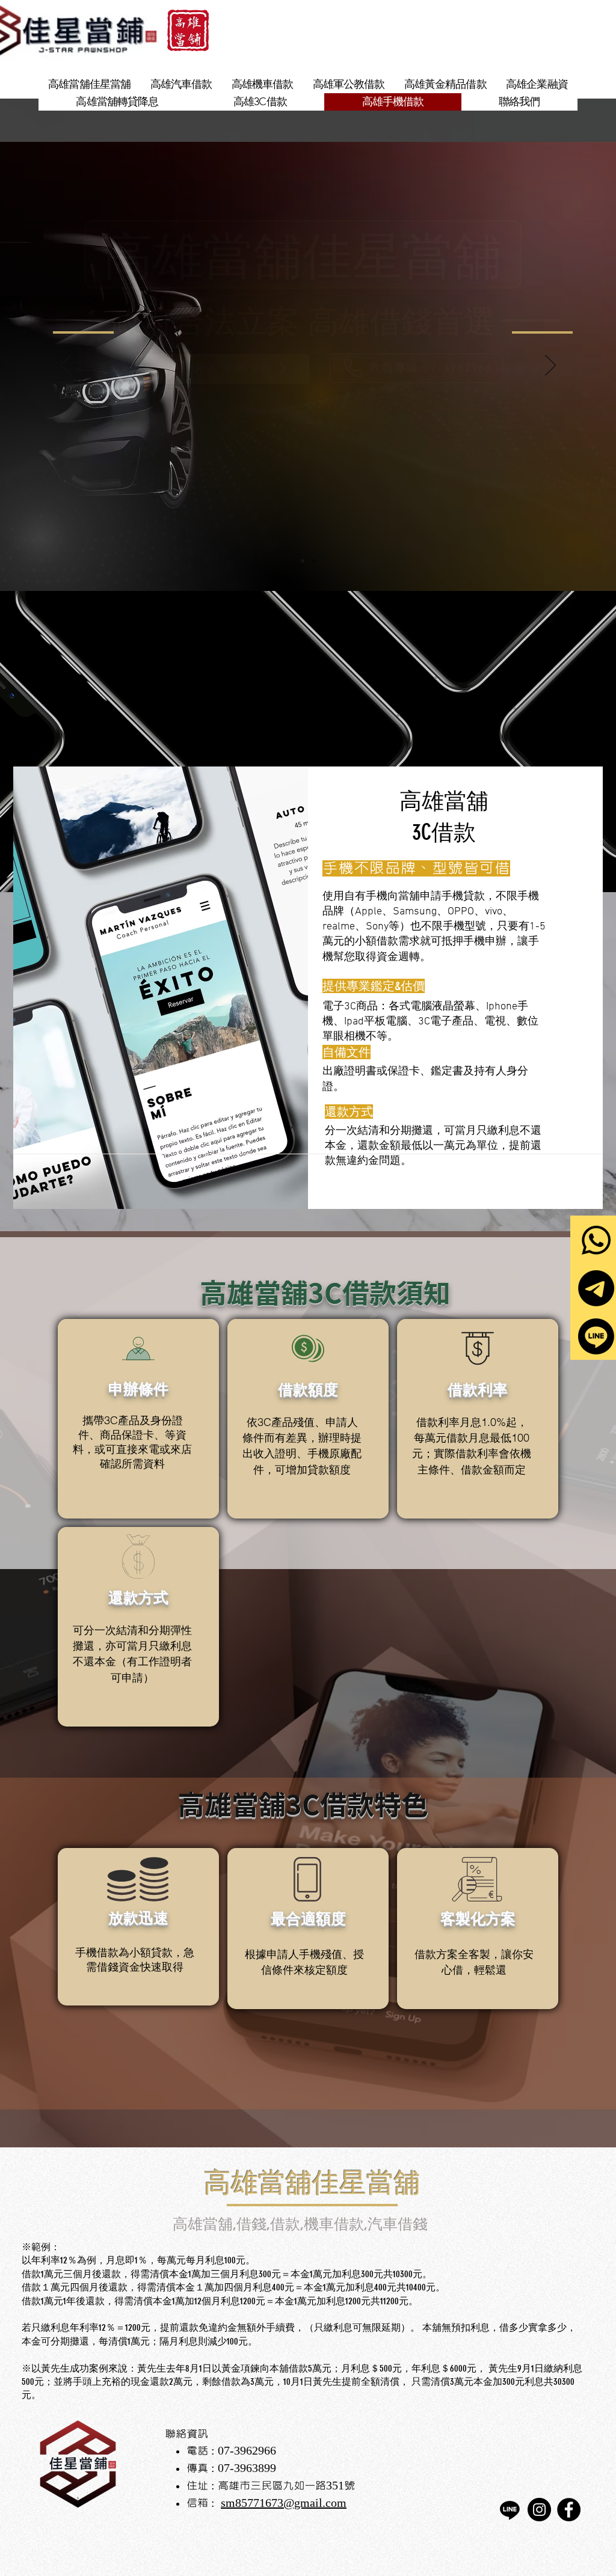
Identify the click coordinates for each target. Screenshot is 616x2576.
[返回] (66, 366)
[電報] (596, 1288)
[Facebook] (569, 2510)
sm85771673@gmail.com (284, 2503)
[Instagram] (539, 2510)
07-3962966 (247, 2451)
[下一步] (550, 366)
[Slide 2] (313, 561)
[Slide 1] (303, 561)
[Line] (596, 1336)
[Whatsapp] (596, 1240)
